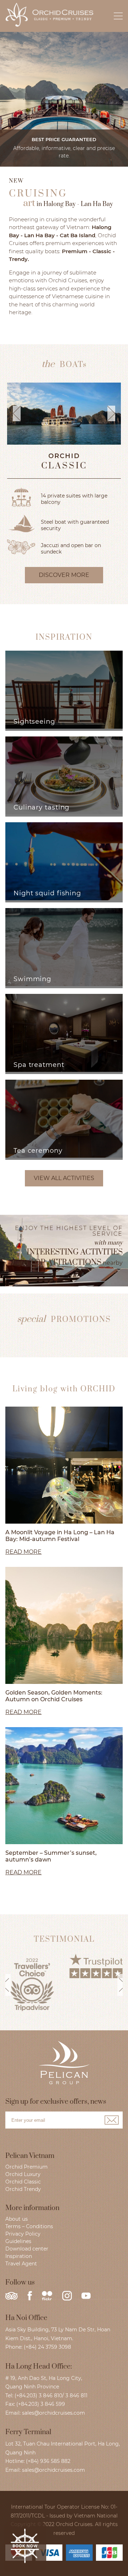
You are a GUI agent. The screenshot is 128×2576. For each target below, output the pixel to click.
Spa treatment (39, 1065)
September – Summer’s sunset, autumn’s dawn (51, 1856)
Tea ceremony (38, 1151)
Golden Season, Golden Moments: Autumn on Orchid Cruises (54, 1696)
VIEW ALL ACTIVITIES (64, 1178)
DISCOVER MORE (64, 575)
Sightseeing (34, 722)
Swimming (32, 979)
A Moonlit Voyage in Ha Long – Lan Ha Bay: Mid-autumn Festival (60, 1536)
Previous (5, 1990)
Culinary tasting (41, 807)
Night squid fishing (47, 893)
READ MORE (23, 1552)
